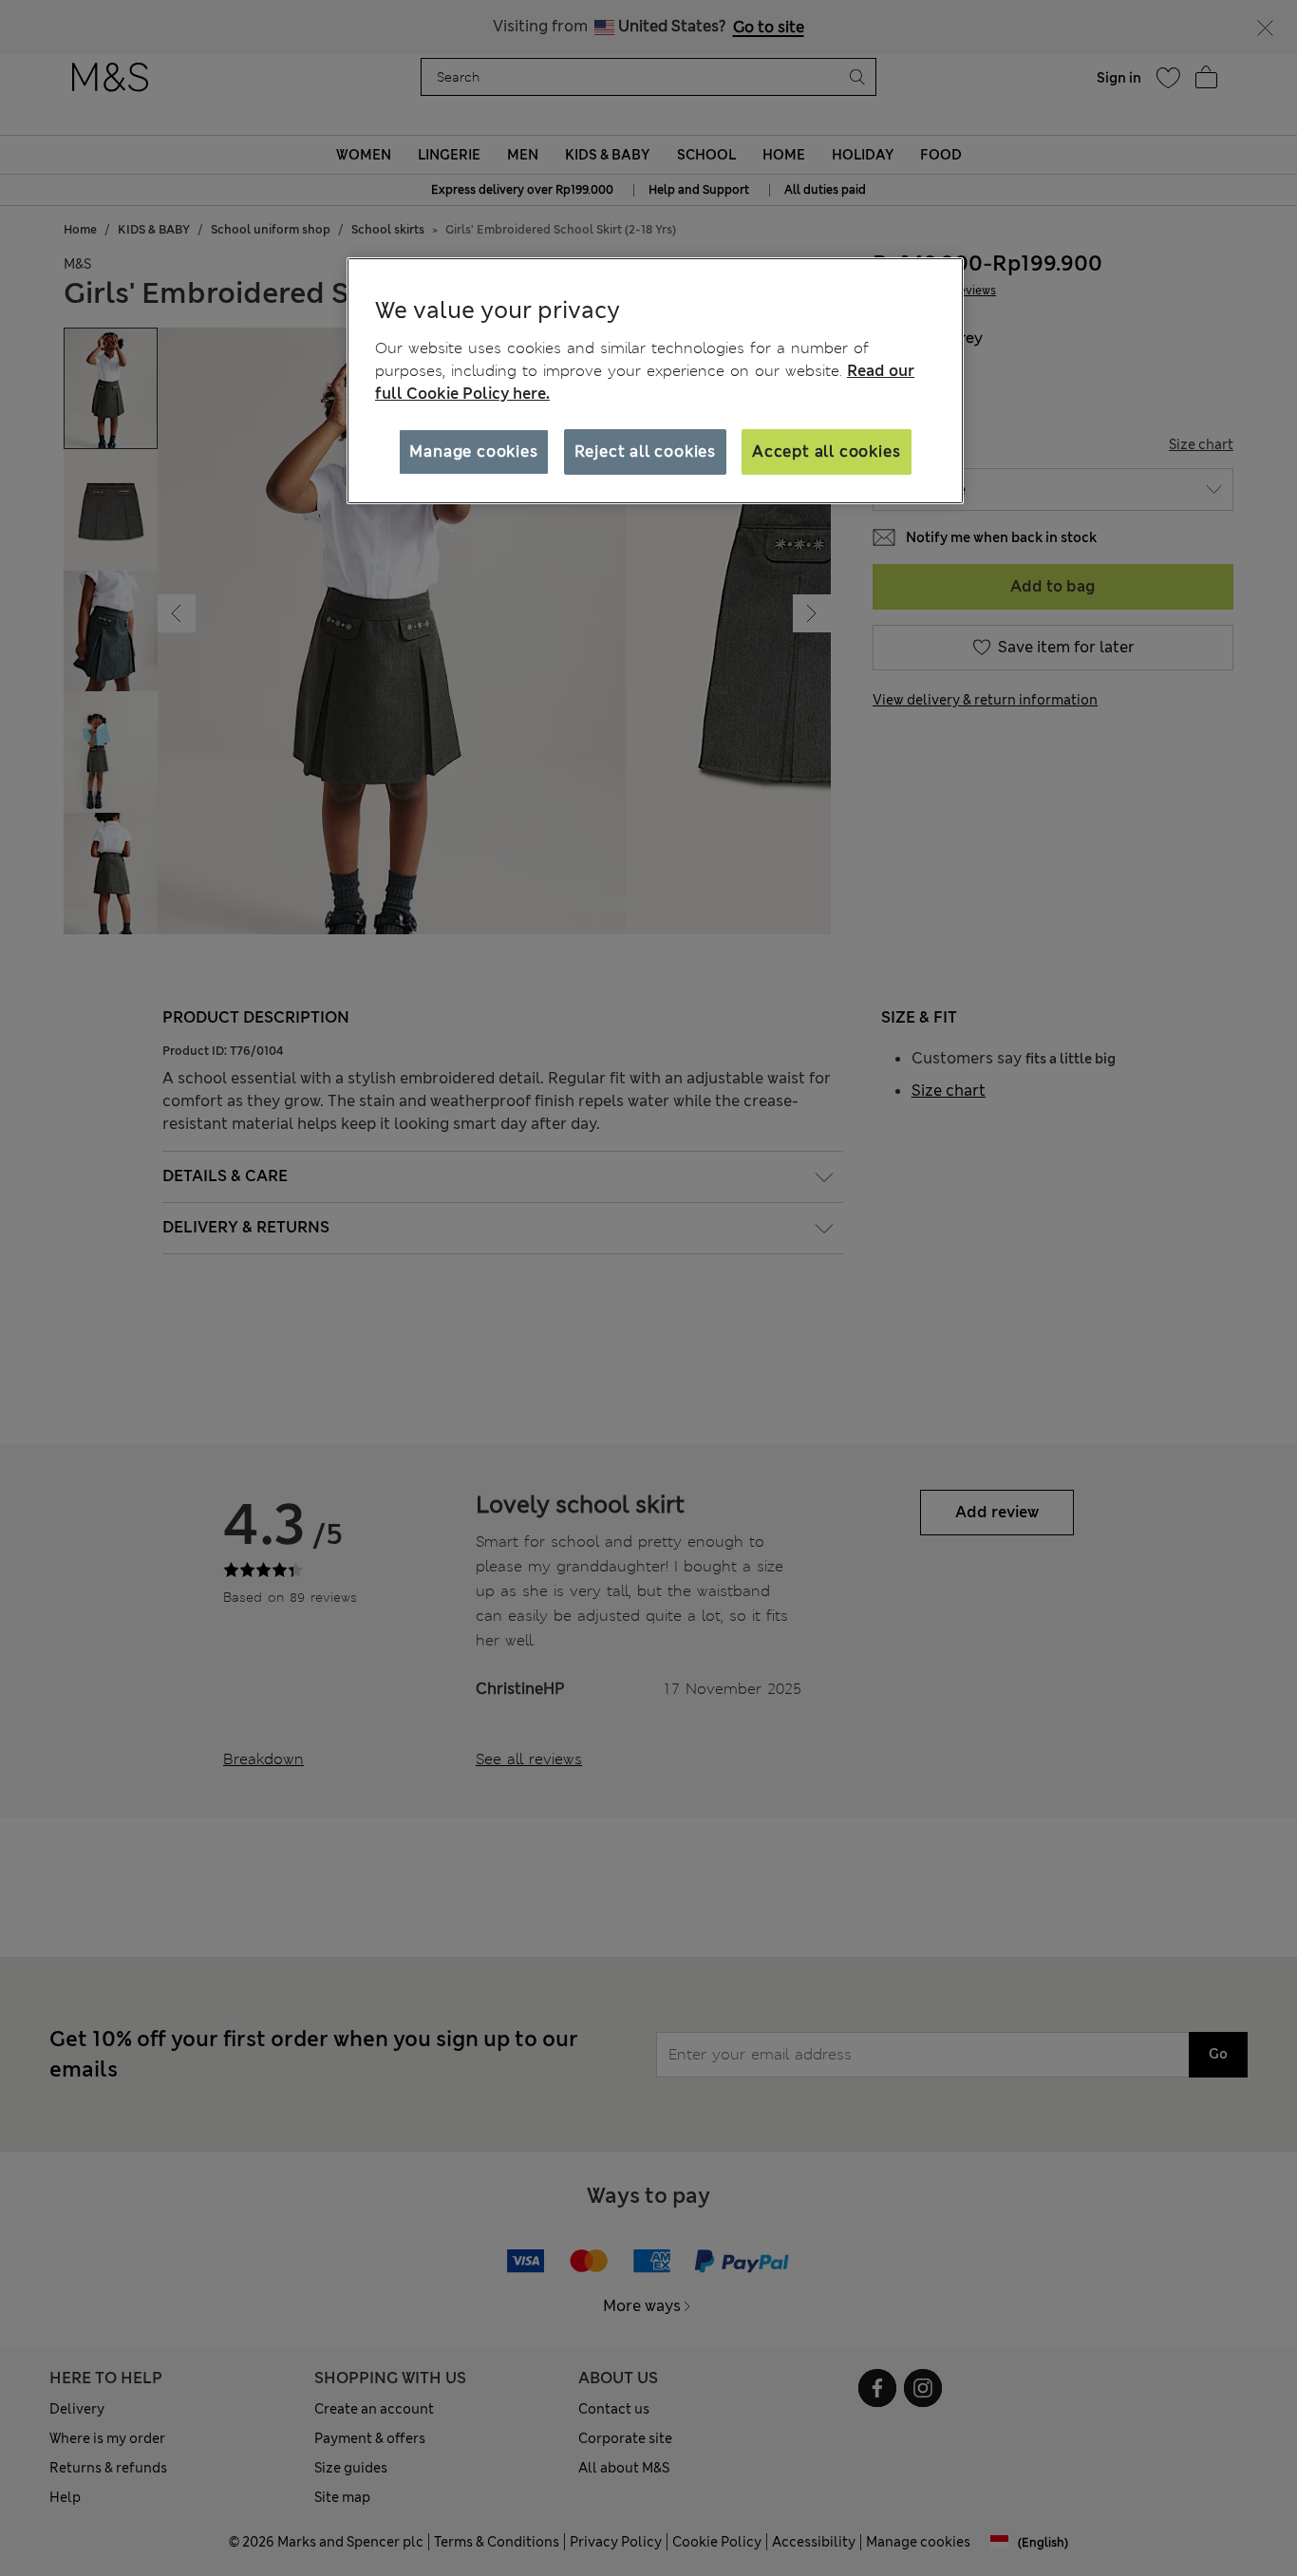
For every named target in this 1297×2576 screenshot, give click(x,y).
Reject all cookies (645, 451)
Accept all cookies (826, 451)
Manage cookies (473, 451)
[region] (655, 381)
